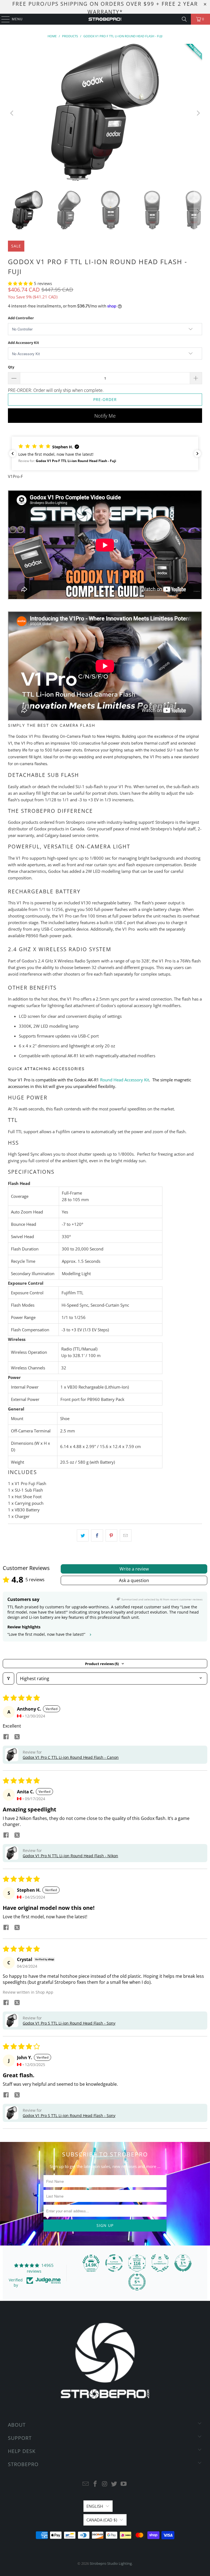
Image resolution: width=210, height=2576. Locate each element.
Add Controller (21, 318)
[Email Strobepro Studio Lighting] (86, 2484)
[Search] (184, 19)
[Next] (198, 113)
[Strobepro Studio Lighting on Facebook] (95, 2484)
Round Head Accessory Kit (125, 1080)
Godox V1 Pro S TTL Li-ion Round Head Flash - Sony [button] (69, 2023)
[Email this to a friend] (126, 1535)
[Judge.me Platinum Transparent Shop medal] (114, 2263)
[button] (21, 283)
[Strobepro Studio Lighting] (105, 19)
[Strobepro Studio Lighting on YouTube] (124, 2484)
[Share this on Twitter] (83, 1535)
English (95, 2506)
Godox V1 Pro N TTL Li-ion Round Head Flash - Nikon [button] (70, 1856)
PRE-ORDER (105, 399)
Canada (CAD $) (102, 2520)
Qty (11, 367)
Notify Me (105, 416)
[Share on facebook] (6, 1737)
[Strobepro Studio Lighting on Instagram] (105, 2484)
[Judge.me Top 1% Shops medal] (183, 2263)
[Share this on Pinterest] (111, 1535)
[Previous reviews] (13, 454)
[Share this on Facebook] (97, 1535)
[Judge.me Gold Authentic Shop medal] (160, 2263)
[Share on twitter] (17, 1737)
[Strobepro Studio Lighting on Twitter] (114, 2484)
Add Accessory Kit (24, 343)
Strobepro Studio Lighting (111, 2563)
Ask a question (134, 1580)
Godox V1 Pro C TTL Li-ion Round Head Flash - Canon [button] (71, 1757)
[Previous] (12, 113)
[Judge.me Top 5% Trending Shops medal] (137, 2282)
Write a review (134, 1569)
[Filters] (8, 1679)
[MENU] (3, 19)
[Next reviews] (197, 454)
